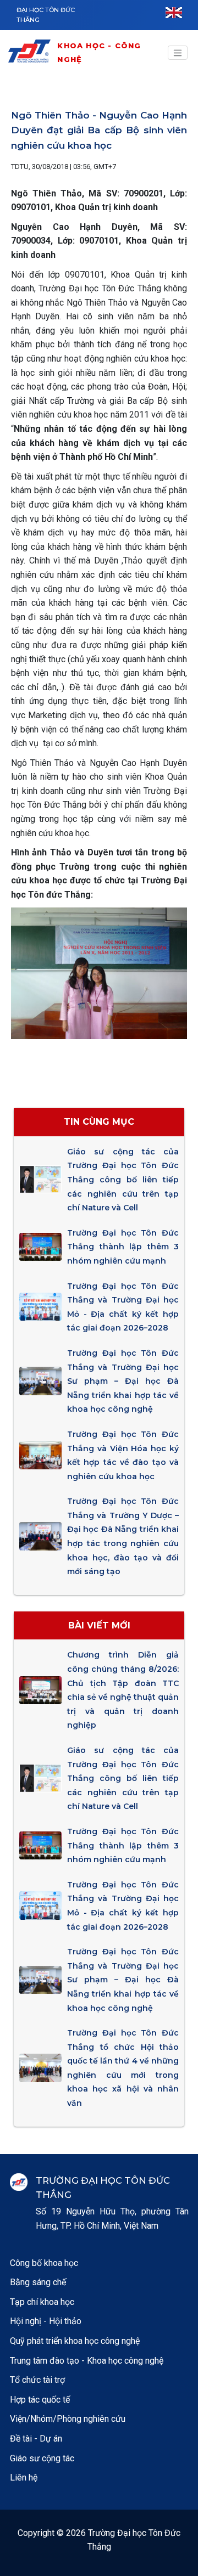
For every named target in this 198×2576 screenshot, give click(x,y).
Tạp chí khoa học (42, 2302)
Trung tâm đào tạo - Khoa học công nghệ (87, 2361)
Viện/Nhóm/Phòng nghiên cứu (68, 2419)
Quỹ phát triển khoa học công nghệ (75, 2341)
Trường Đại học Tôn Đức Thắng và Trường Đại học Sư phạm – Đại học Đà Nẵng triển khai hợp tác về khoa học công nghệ (123, 1381)
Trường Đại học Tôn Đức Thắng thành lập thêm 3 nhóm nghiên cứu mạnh (123, 1247)
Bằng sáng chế (38, 2282)
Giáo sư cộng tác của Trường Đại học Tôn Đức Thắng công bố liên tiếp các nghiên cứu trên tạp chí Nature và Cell (123, 1180)
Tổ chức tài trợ (37, 2380)
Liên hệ (24, 2478)
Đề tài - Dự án (36, 2439)
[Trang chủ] (32, 53)
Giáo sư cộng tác (42, 2458)
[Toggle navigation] (178, 53)
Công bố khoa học (44, 2263)
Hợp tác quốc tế (40, 2400)
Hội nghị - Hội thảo (46, 2321)
